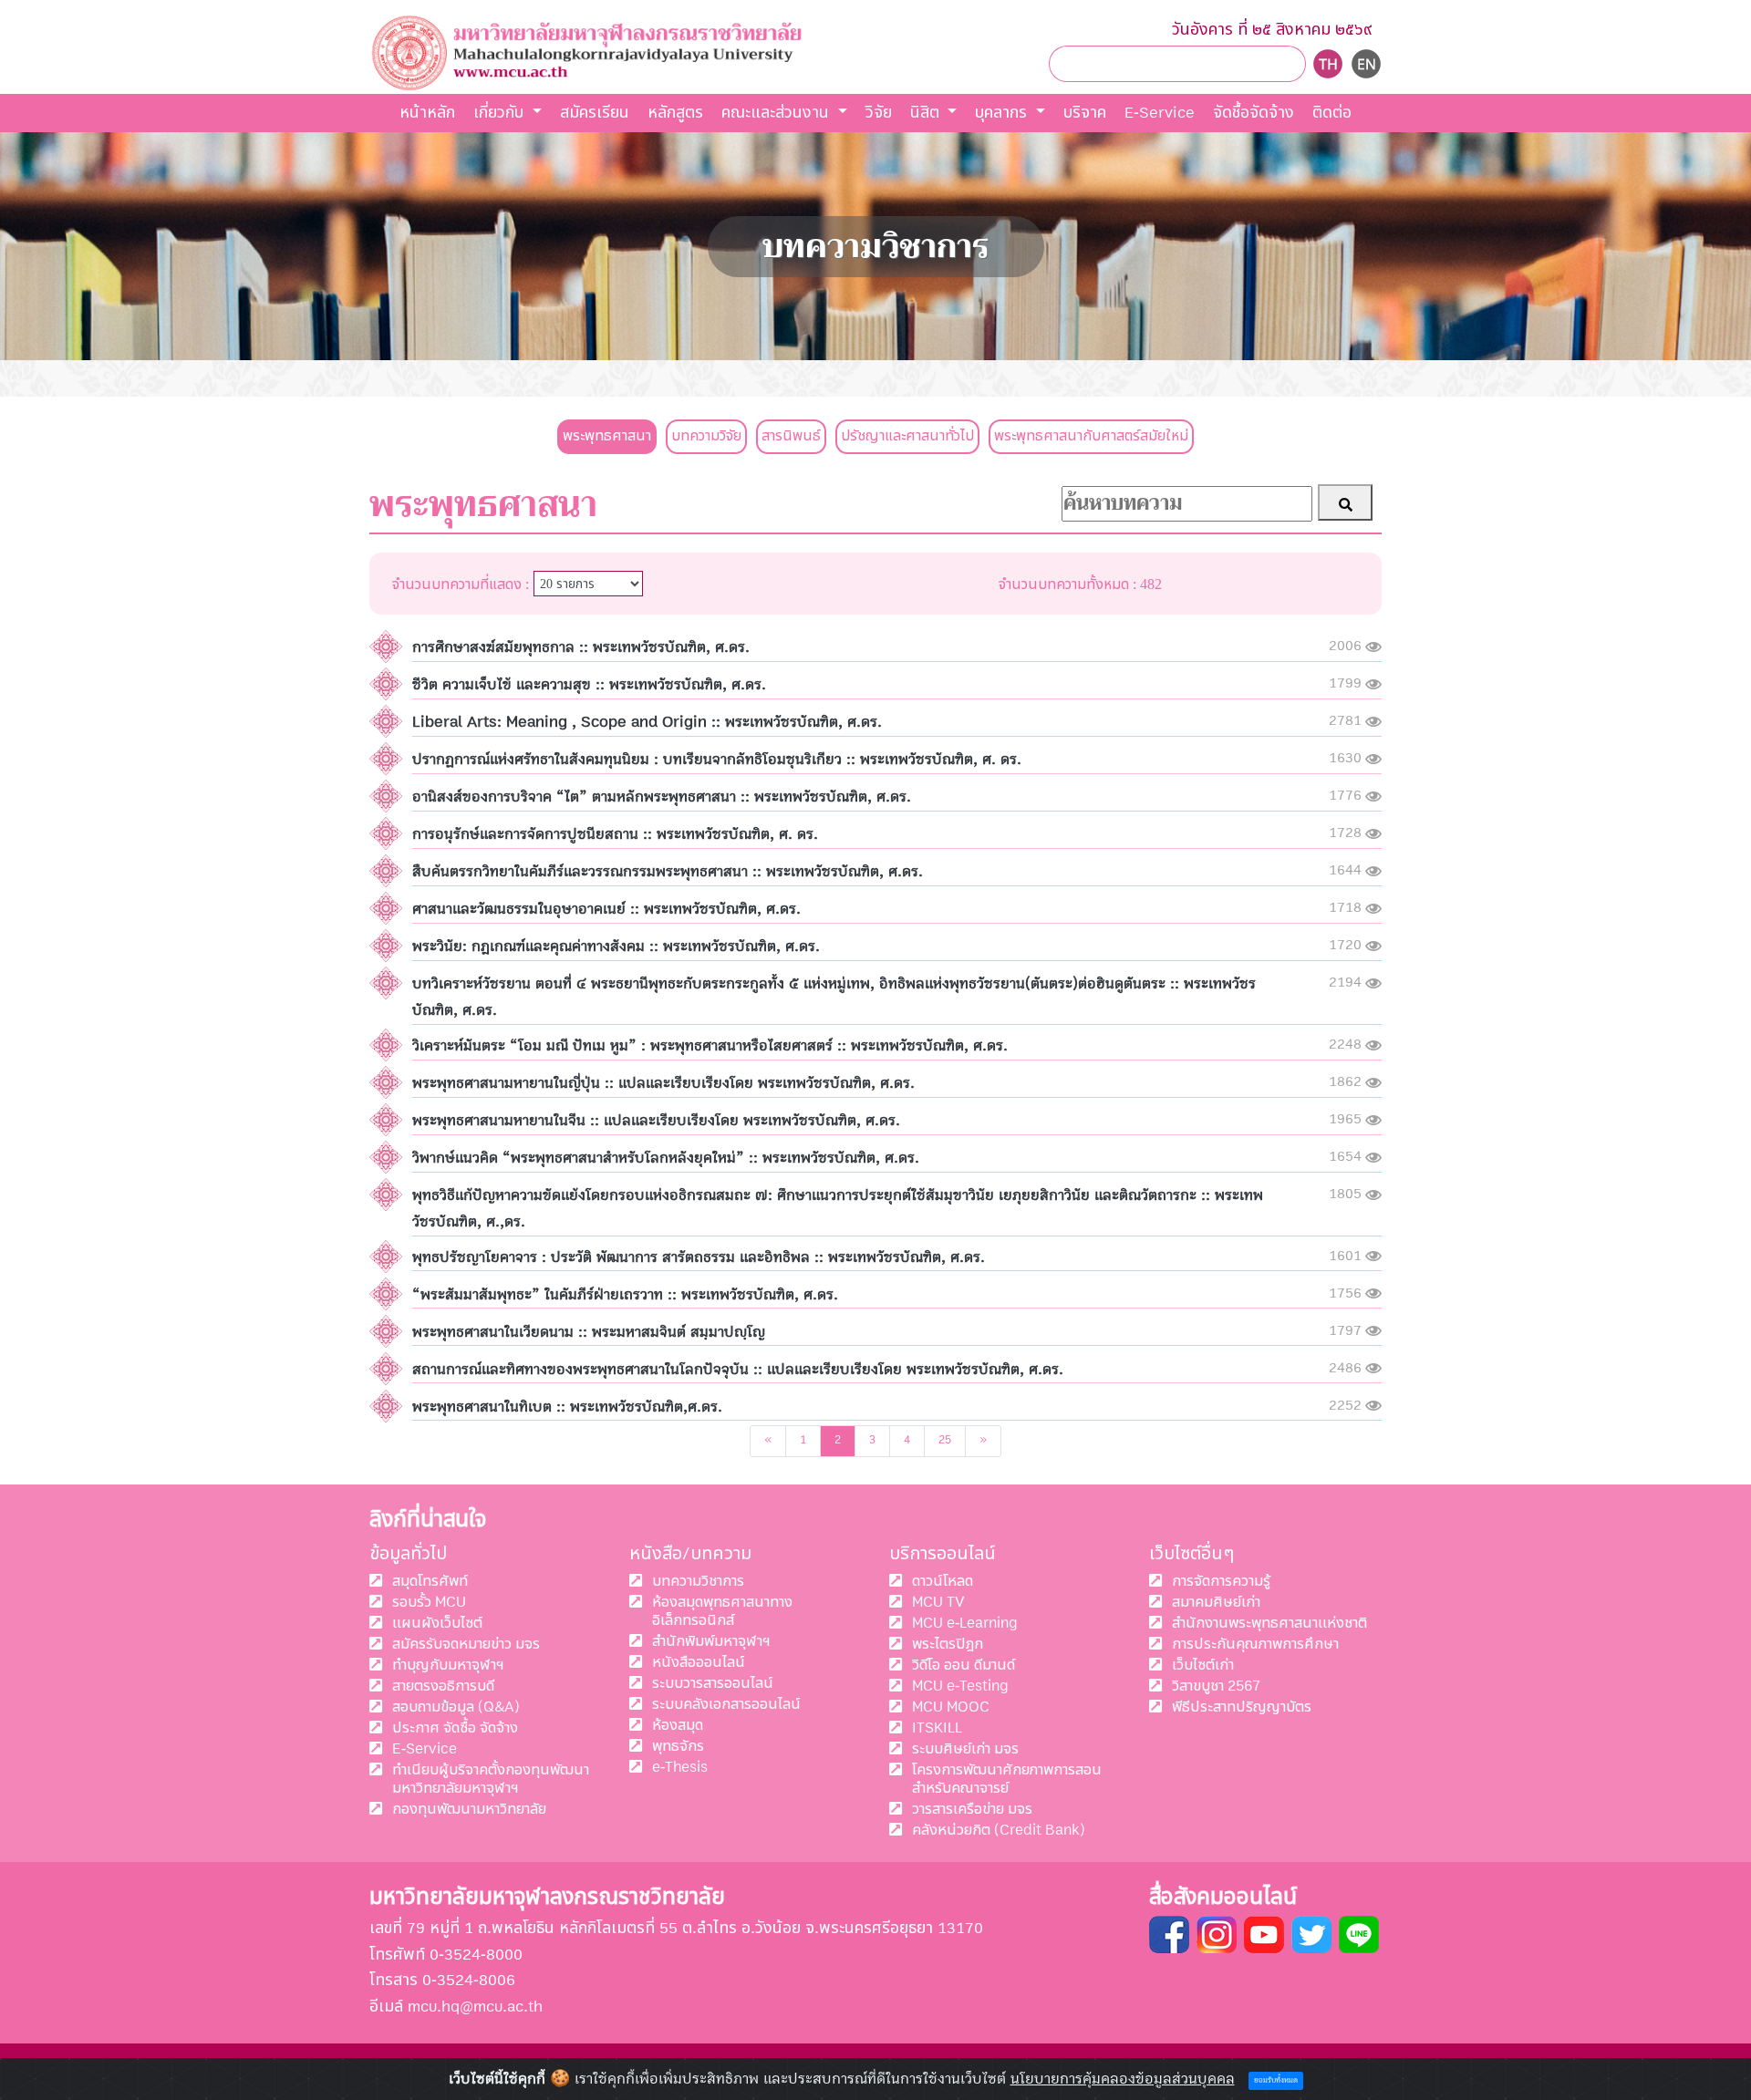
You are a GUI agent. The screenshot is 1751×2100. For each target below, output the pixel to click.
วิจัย (879, 113)
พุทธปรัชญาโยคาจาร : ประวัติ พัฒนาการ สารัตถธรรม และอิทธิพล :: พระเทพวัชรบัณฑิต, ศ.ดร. (699, 1257)
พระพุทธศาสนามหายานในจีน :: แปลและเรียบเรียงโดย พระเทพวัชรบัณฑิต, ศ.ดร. (656, 1121)
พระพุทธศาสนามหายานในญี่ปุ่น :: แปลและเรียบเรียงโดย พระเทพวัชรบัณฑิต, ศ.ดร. (663, 1083)
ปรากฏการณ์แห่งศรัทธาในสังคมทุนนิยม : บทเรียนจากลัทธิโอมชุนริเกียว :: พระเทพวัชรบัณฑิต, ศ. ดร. (717, 760)
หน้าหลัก (427, 113)
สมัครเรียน (595, 113)
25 (945, 1440)
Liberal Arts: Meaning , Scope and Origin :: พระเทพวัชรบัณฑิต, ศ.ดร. (647, 722)
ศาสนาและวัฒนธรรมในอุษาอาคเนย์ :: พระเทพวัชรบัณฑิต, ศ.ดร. (606, 909)
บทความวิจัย (706, 436)
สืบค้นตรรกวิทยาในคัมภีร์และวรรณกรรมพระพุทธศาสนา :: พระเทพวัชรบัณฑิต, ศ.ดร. (668, 872)
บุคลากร (1003, 113)
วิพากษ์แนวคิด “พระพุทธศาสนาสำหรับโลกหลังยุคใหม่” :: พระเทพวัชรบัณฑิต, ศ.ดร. (666, 1158)
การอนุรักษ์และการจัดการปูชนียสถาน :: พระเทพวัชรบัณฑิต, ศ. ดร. (615, 834)
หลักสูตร (675, 113)
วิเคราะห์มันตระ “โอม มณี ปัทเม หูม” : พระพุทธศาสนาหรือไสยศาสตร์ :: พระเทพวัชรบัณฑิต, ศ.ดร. (710, 1046)
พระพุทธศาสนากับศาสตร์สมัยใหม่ (1091, 436)
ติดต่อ (1332, 113)
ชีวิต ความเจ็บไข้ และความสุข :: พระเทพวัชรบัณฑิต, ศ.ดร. (589, 685)
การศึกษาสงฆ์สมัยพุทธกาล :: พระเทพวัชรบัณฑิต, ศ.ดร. (581, 647)
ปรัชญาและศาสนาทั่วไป (907, 436)
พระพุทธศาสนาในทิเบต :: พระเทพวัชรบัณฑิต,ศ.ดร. (567, 1407)
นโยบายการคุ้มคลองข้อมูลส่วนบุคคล (1123, 2079)
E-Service (1160, 113)
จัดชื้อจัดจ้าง (1254, 113)
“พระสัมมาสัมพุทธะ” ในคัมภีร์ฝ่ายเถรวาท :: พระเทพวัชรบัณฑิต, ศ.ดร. (625, 1295)
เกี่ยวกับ (501, 113)
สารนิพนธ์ (791, 436)
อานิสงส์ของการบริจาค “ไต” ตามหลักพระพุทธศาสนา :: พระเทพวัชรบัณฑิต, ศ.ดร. (662, 797)
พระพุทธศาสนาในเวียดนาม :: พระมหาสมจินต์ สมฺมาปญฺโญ (589, 1332)
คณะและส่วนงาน (777, 113)
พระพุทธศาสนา (607, 436)
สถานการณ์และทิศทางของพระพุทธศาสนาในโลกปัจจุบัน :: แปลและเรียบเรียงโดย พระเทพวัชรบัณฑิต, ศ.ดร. (738, 1370)
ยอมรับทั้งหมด (1276, 2081)
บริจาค (1085, 113)
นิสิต (927, 113)
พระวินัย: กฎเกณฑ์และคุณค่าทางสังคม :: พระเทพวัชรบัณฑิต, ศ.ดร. (616, 947)
